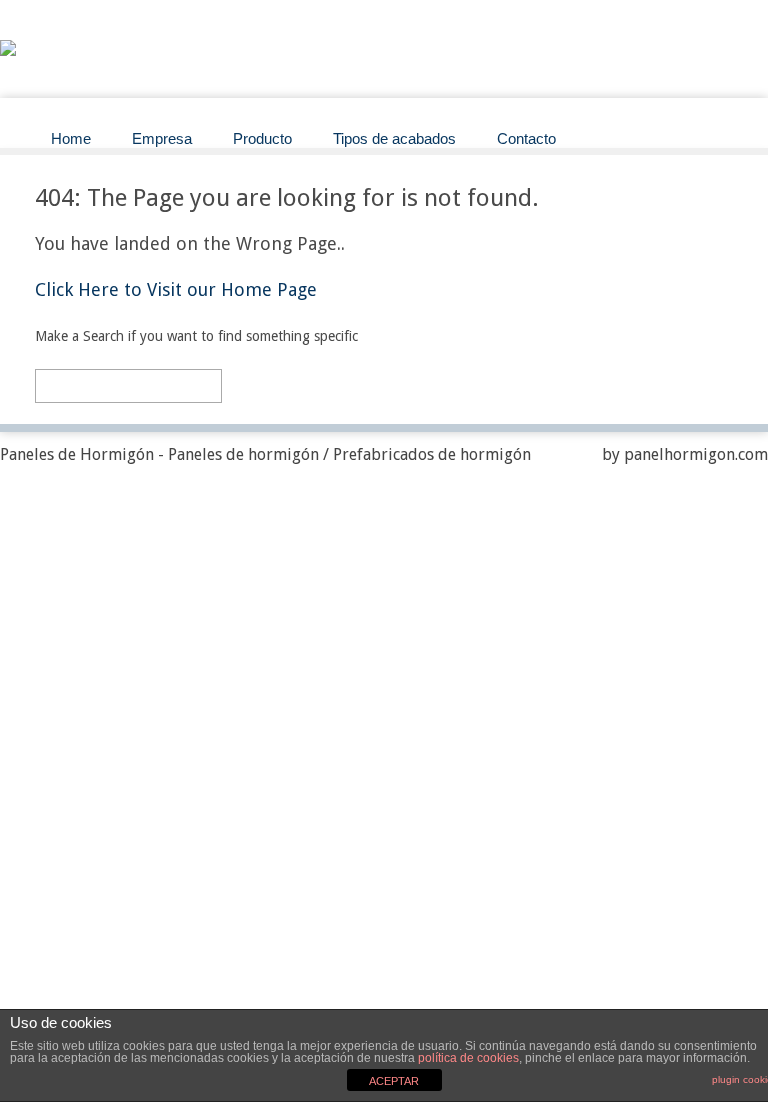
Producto (262, 138)
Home (71, 138)
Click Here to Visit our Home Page (176, 289)
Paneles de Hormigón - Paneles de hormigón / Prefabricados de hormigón (265, 454)
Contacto (526, 138)
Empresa (162, 138)
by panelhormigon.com (685, 454)
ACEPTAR (394, 1081)
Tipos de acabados (394, 138)
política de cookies (468, 1058)
